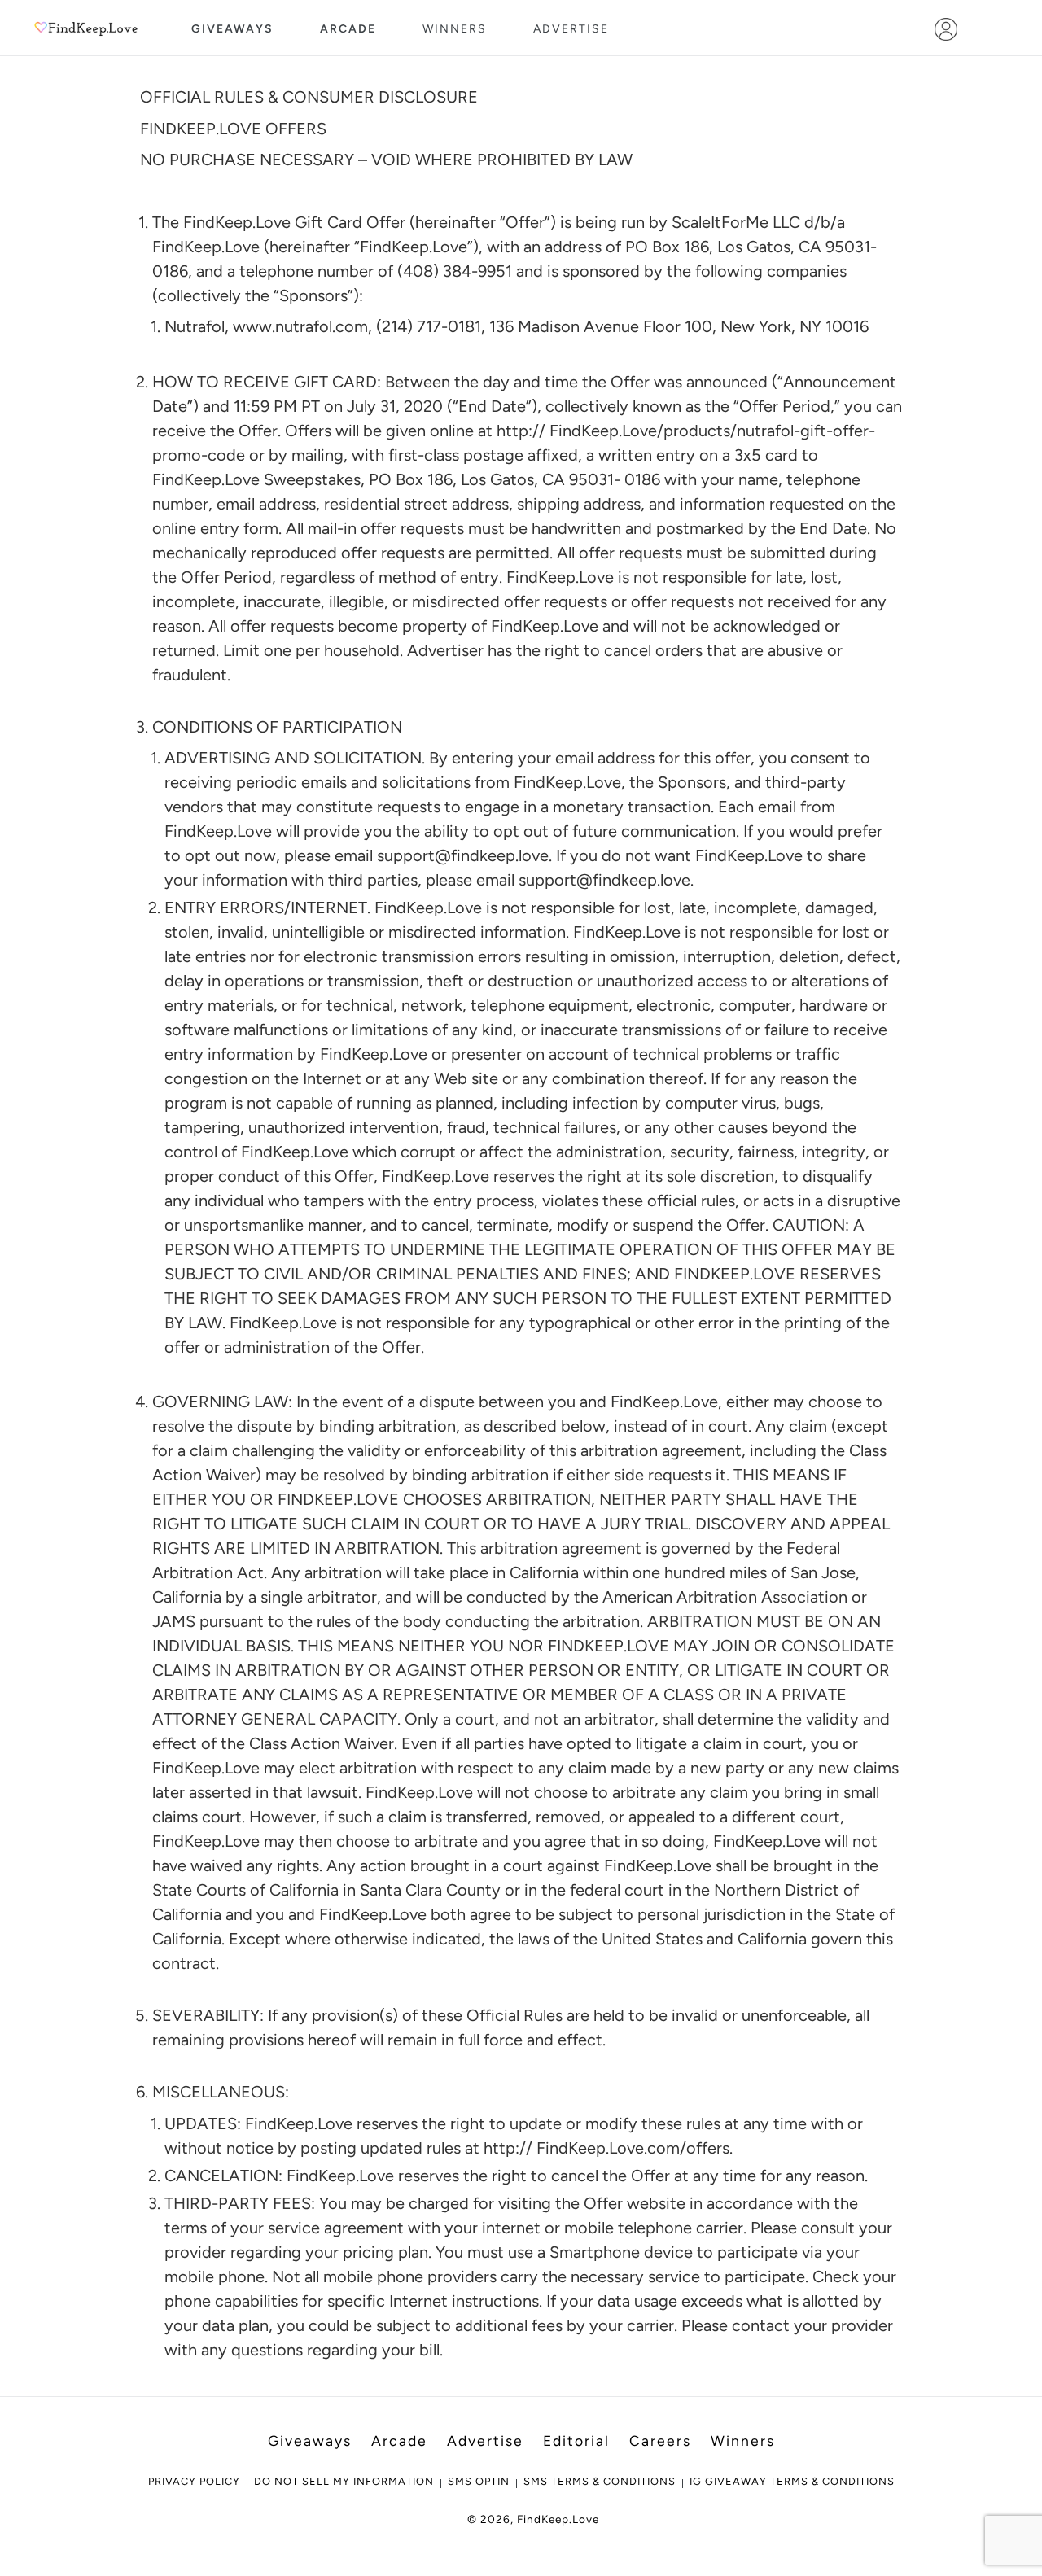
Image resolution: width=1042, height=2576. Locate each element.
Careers (660, 2440)
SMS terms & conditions (600, 2481)
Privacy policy (194, 2481)
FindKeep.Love (558, 2519)
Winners (455, 29)
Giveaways (232, 29)
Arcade (348, 29)
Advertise (571, 29)
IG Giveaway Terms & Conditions (792, 2481)
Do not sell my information (344, 2481)
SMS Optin (479, 2481)
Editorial (576, 2440)
